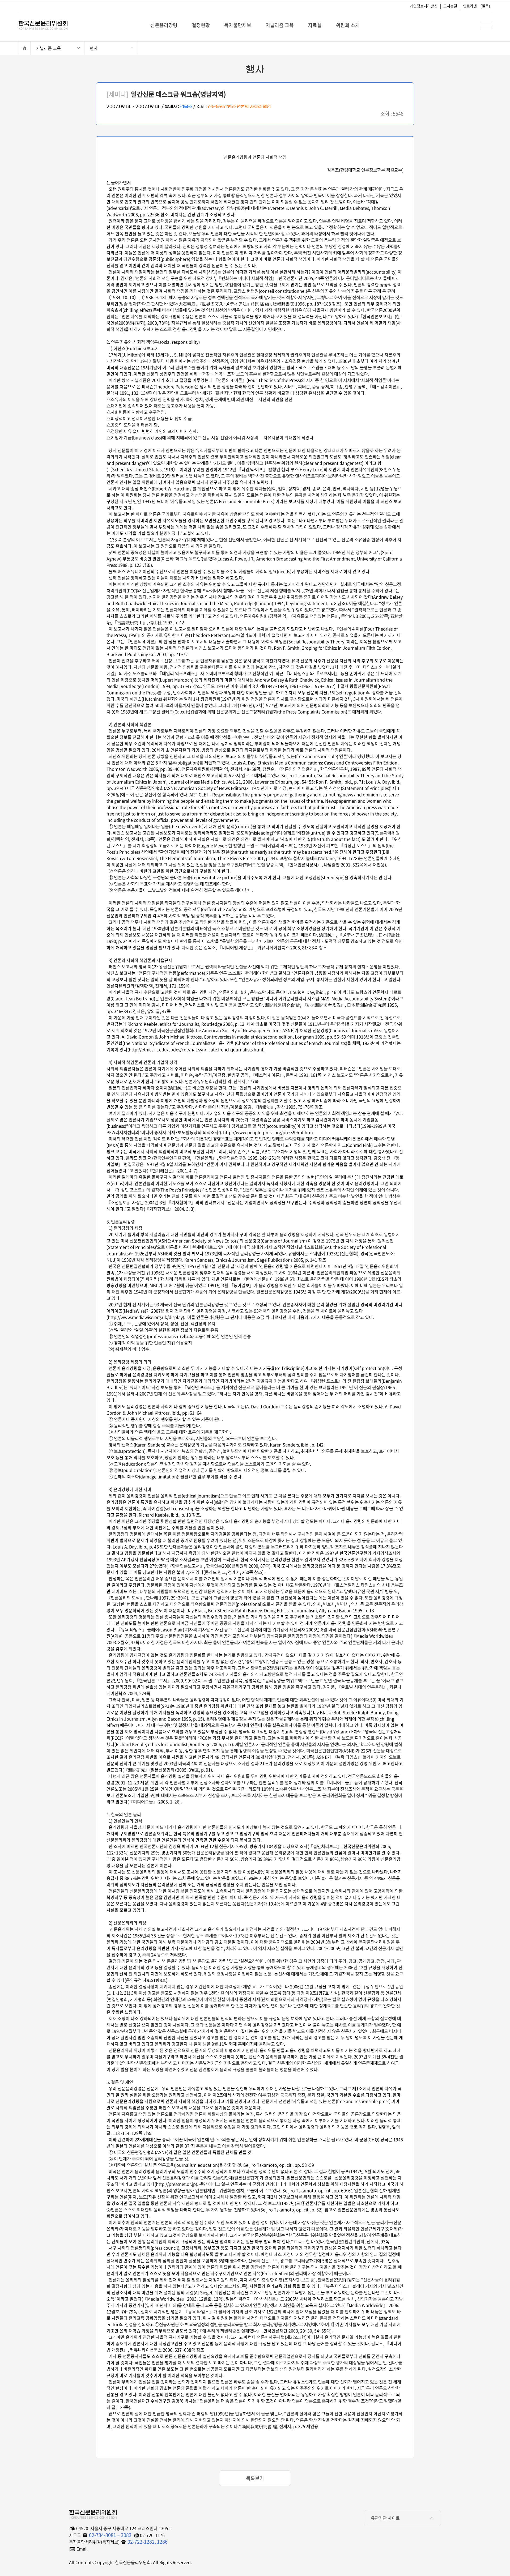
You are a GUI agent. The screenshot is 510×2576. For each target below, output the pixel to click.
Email (82, 2549)
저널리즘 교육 (48, 48)
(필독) (485, 6)
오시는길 (450, 6)
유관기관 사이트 (385, 2518)
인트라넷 (470, 6)
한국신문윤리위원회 (40, 24)
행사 (94, 48)
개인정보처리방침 (424, 6)
